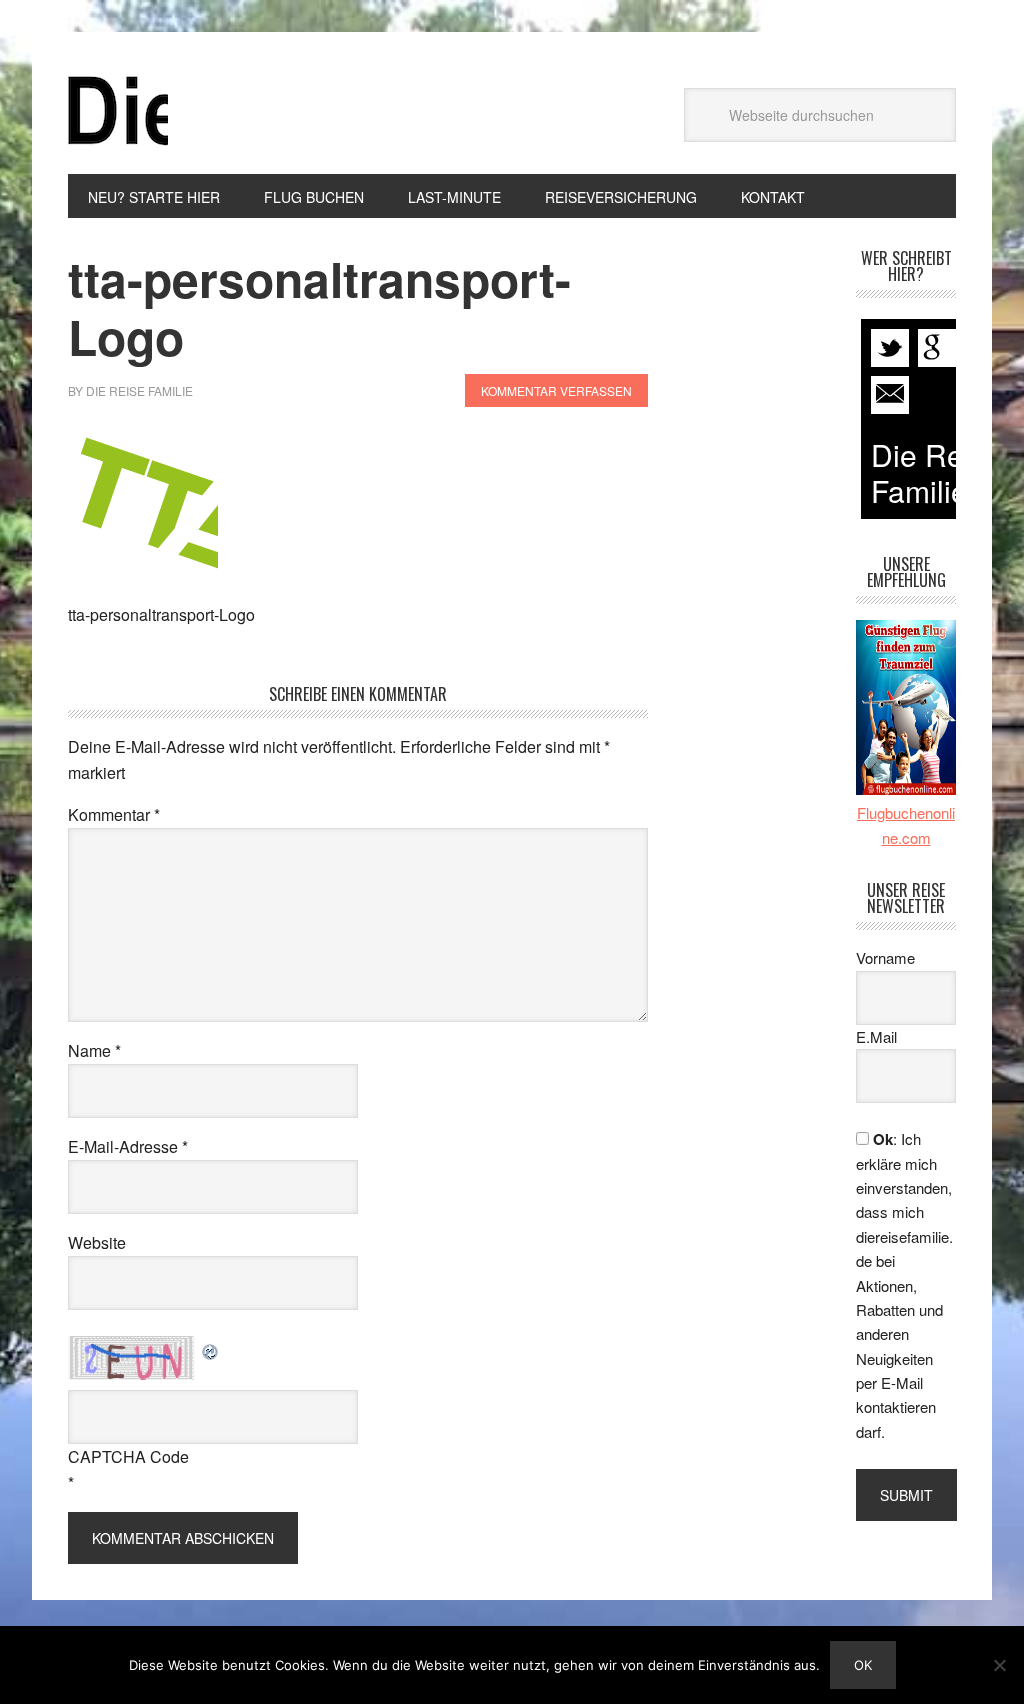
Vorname (885, 957)
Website (97, 1242)
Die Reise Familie (118, 111)
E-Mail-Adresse (128, 1146)
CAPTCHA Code (128, 1456)
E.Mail (876, 1036)
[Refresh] (211, 1348)
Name (94, 1050)
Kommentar (114, 814)
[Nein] (999, 1665)
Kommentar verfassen (556, 390)
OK (863, 1665)
